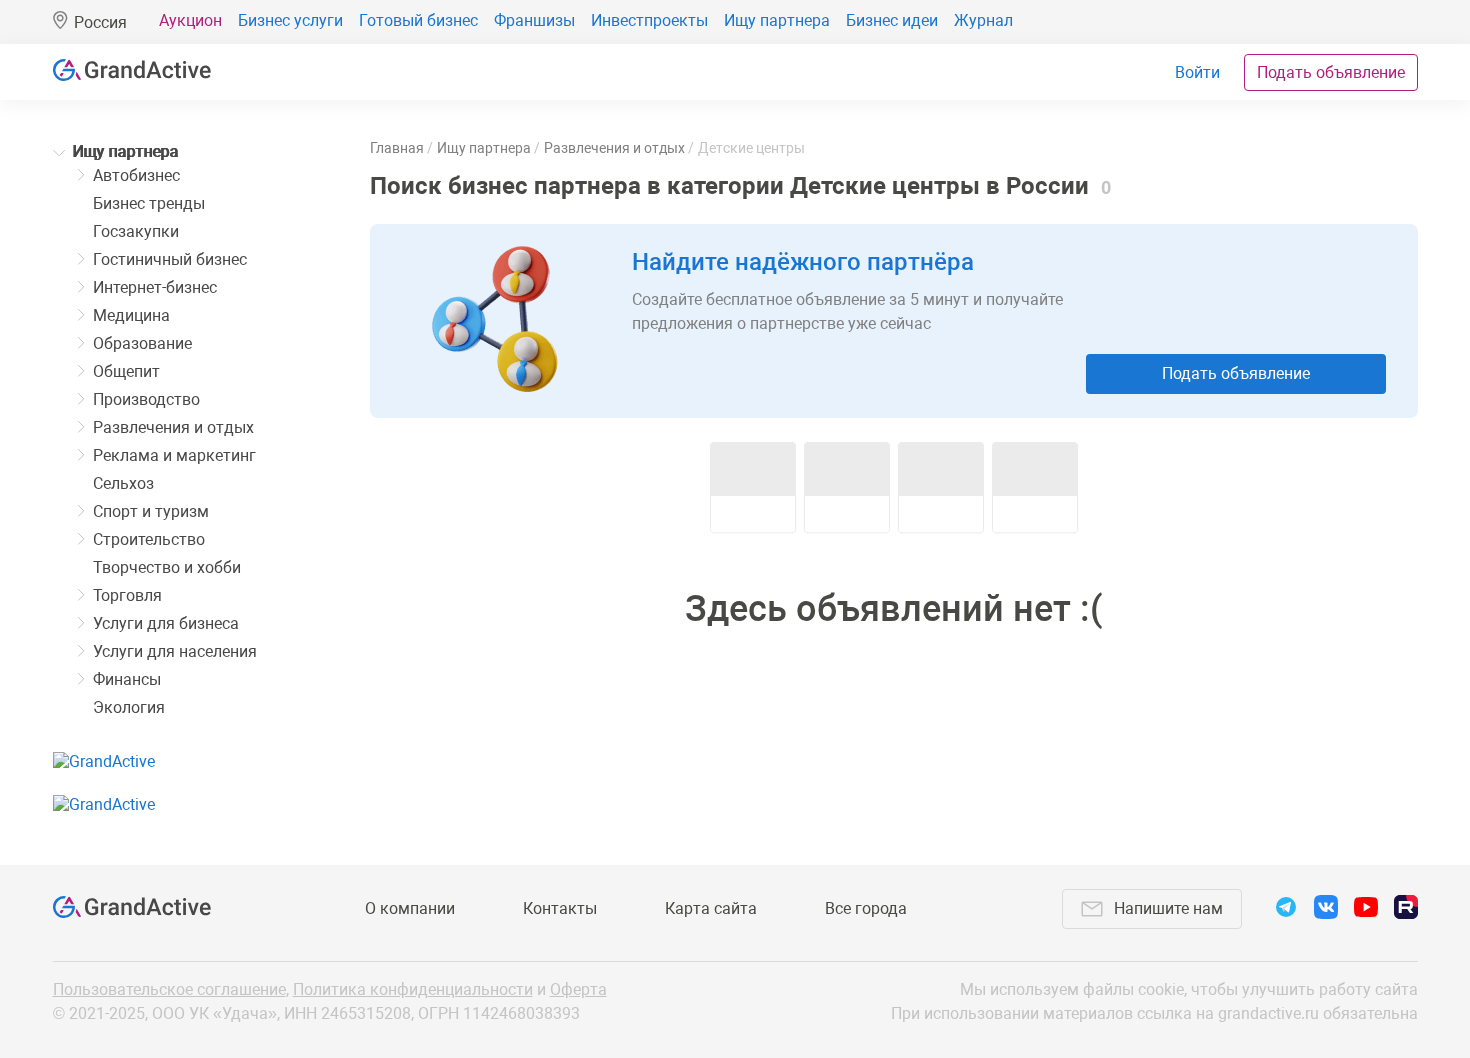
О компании (410, 908)
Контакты (560, 908)
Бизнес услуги (290, 20)
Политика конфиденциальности (413, 989)
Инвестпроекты (649, 20)
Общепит (126, 371)
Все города (866, 908)
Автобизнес (136, 175)
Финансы (127, 679)
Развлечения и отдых (173, 427)
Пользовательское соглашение (169, 989)
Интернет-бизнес (155, 287)
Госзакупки (136, 231)
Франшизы (534, 20)
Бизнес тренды (149, 203)
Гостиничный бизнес (170, 259)
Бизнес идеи (892, 20)
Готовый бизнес (418, 20)
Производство (146, 399)
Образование (142, 343)
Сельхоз (123, 483)
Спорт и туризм (151, 511)
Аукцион (190, 20)
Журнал (983, 20)
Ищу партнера (777, 20)
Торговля (127, 595)
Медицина (131, 315)
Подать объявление (1331, 72)
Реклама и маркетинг (174, 455)
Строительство (149, 539)
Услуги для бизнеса (166, 623)
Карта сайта (711, 908)
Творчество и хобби (167, 567)
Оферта (578, 989)
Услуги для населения (175, 651)
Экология (129, 707)
